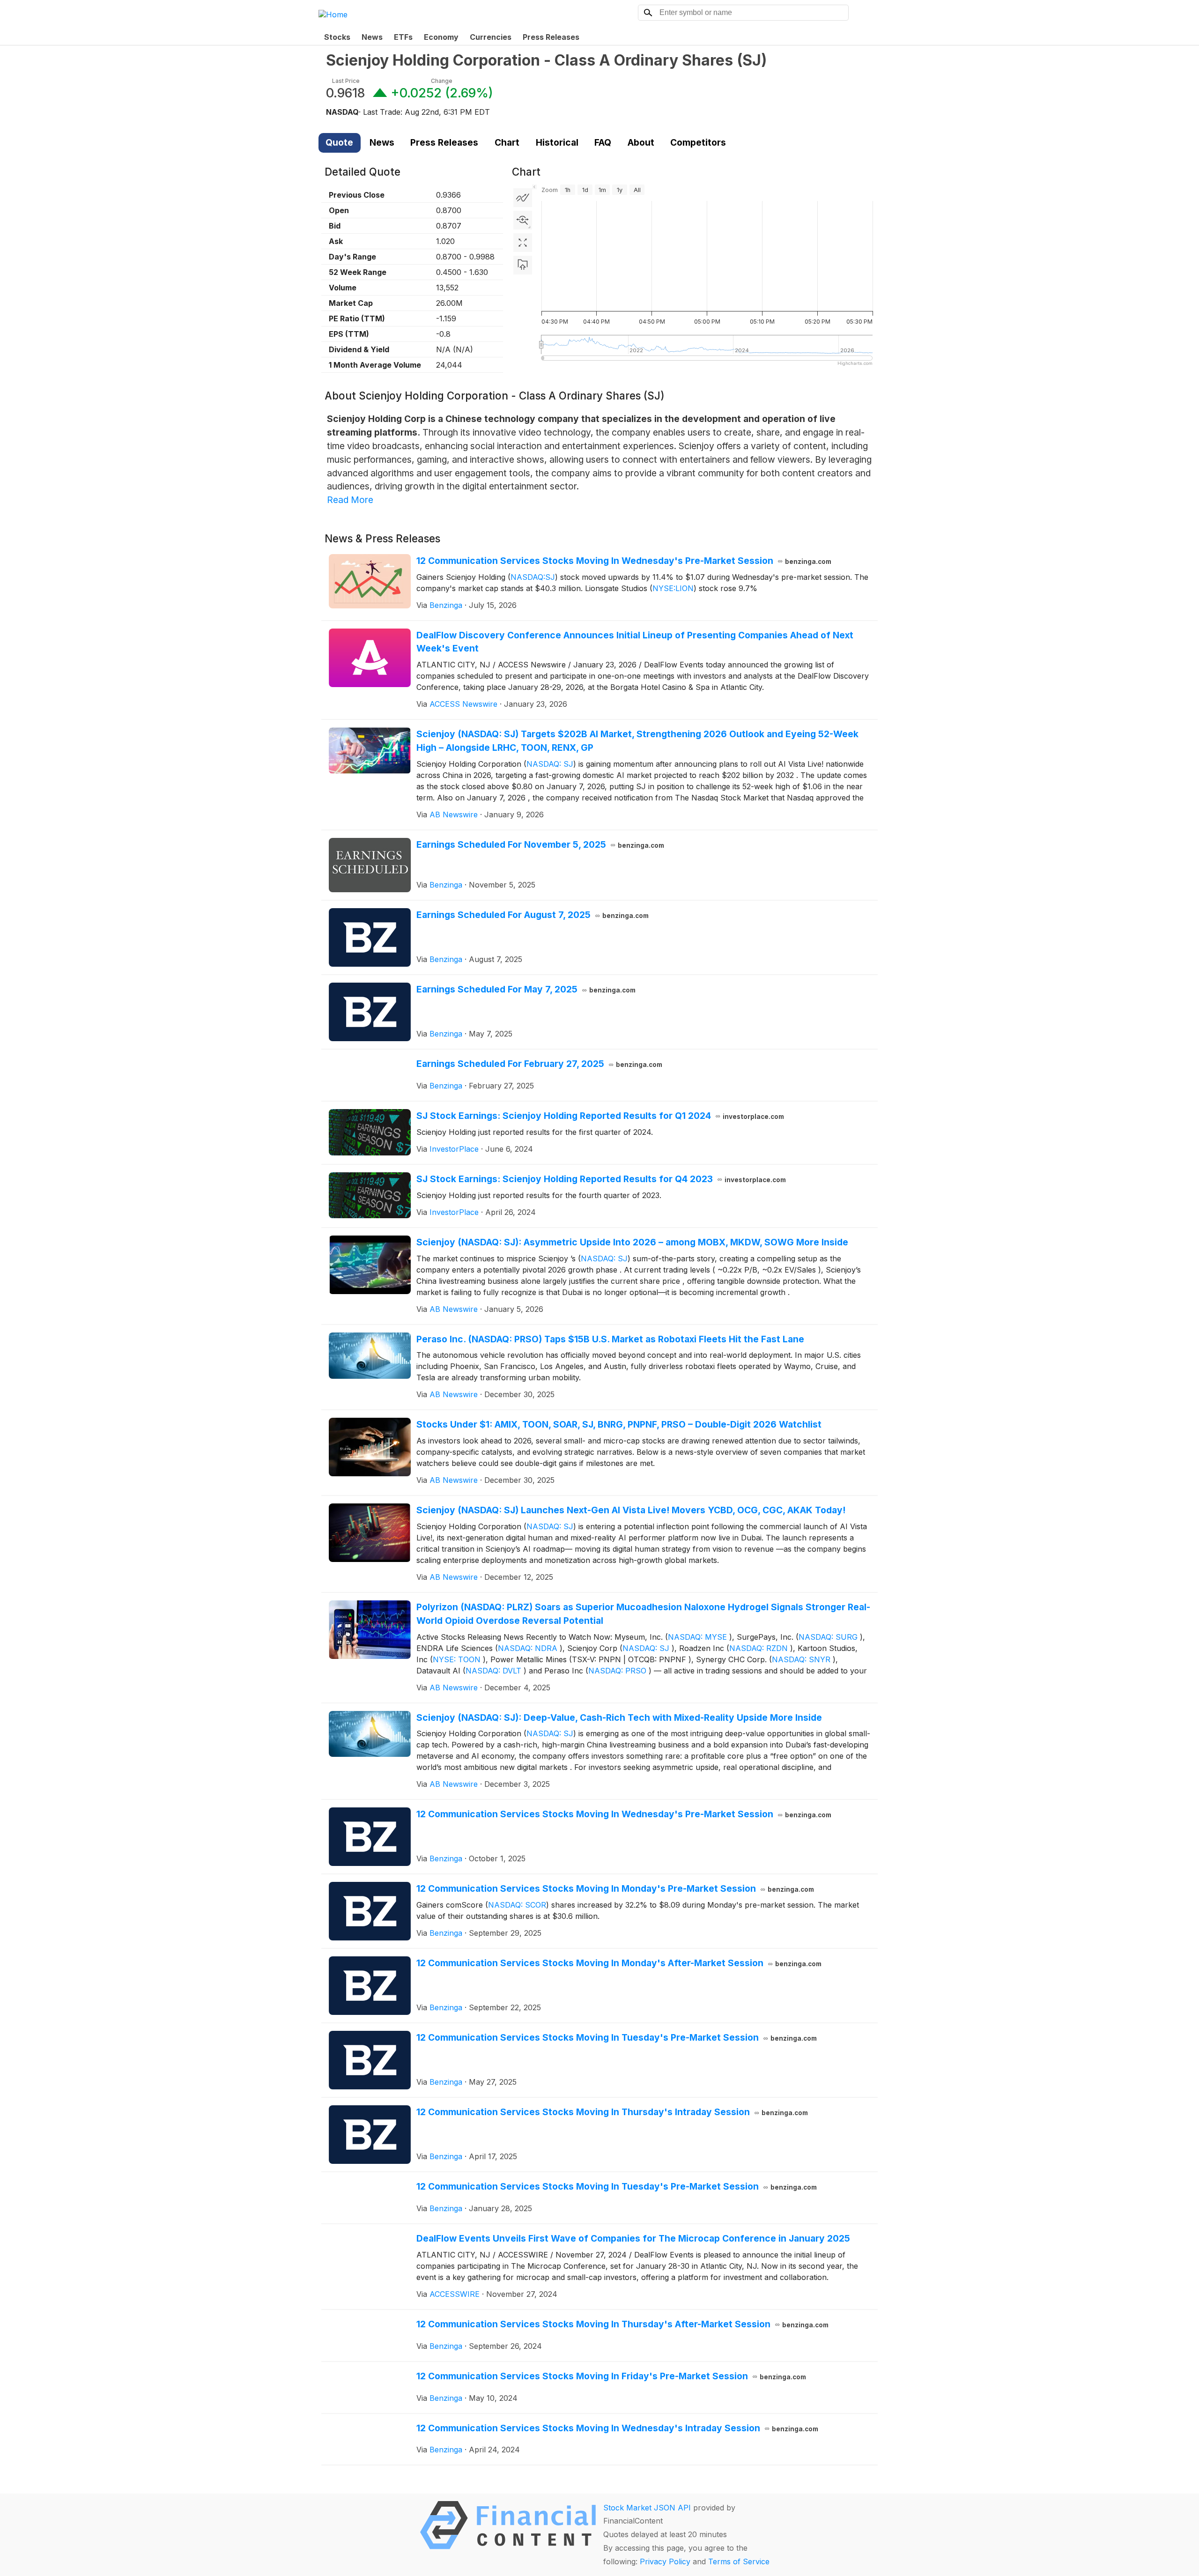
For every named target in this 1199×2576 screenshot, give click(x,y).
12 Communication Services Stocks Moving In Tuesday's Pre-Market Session (617, 2037)
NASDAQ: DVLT (493, 1671)
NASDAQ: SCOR (517, 1905)
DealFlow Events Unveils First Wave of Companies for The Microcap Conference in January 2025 (633, 2238)
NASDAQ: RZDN (759, 1648)
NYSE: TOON (457, 1659)
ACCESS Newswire (463, 704)
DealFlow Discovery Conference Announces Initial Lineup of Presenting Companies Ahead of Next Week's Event (635, 642)
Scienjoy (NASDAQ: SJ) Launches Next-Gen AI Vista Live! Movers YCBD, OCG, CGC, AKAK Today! (631, 1510)
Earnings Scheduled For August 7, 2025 (533, 915)
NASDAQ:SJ (533, 577)
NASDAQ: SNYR (801, 1659)
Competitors (698, 142)
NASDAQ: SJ (550, 764)
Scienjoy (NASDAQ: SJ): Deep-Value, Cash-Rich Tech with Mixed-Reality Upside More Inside (619, 1717)
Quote (339, 142)
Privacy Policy (665, 2561)
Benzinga (446, 605)
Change (442, 81)
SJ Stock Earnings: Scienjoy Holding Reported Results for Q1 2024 (600, 1116)
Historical (557, 142)
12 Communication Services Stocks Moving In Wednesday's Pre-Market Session (624, 561)
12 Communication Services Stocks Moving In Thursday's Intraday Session (612, 2112)
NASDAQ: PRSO (617, 1671)
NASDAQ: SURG (828, 1637)
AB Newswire (454, 814)
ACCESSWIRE (455, 2294)
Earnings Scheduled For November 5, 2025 (540, 844)
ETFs (403, 37)
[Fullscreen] (523, 243)
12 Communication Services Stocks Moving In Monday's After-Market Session (619, 1963)
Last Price (346, 81)
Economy (441, 37)
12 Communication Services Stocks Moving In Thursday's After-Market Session (623, 2324)
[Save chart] (523, 265)
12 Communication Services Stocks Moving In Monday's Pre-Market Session (615, 1888)
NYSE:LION (673, 588)
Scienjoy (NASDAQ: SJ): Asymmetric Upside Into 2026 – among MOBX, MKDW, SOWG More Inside (632, 1242)
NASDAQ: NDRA (528, 1648)
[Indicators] (523, 198)
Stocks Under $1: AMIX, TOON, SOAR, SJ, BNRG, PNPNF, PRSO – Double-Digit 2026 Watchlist (619, 1424)
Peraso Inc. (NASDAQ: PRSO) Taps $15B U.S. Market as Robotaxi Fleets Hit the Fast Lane (610, 1339)
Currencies (491, 37)
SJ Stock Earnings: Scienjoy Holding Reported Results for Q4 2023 (601, 1179)
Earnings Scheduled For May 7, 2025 (526, 989)
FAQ (603, 142)
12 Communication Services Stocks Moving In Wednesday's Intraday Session (618, 2428)
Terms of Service (739, 2561)
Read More (350, 500)
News (372, 37)
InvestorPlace (454, 1149)
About (641, 142)
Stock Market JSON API (647, 2508)
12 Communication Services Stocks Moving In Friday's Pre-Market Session (611, 2376)
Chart (507, 142)
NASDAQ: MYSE (697, 1637)
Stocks (337, 37)
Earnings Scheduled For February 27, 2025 (540, 1064)
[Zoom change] (523, 220)
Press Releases (551, 37)
